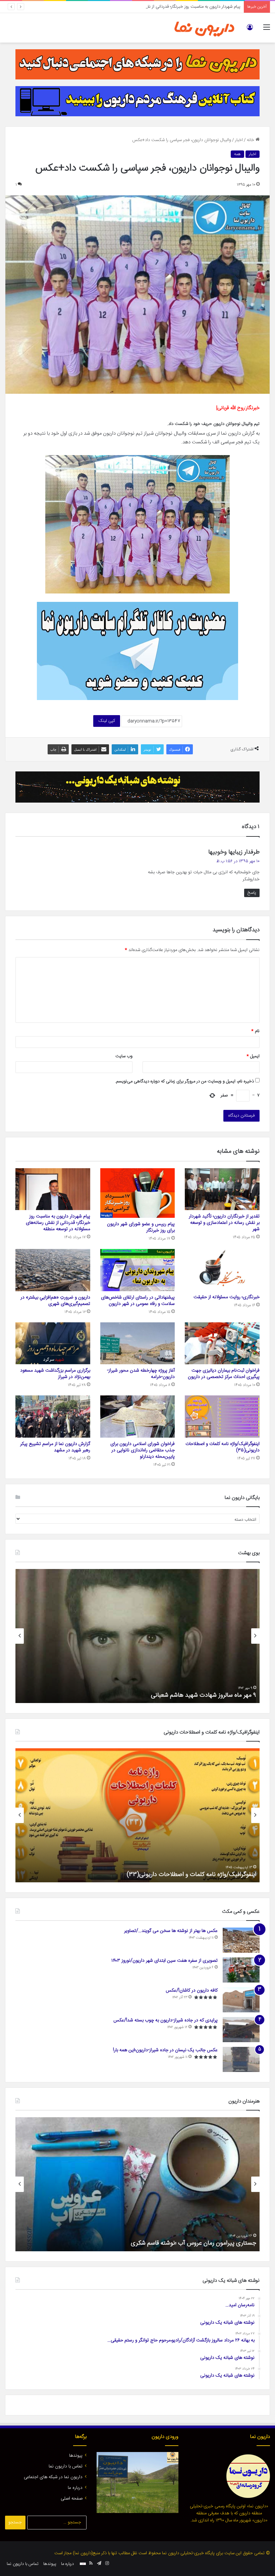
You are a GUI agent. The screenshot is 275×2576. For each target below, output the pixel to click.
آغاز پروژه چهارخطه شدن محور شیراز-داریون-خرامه (141, 1374)
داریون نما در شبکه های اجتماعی (53, 2477)
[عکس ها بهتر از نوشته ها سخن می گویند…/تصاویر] (241, 1940)
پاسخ (252, 893)
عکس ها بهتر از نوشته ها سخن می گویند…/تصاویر (171, 1931)
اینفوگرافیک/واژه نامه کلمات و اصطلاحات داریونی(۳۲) (192, 1875)
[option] (137, 1636)
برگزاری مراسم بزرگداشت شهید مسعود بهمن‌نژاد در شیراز (55, 1374)
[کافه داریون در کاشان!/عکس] (241, 2000)
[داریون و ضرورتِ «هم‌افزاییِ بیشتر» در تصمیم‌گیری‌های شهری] (53, 1270)
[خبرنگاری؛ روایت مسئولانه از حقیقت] (222, 1270)
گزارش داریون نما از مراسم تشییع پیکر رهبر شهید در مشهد (55, 1447)
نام (255, 1031)
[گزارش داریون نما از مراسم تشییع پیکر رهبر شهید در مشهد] (53, 1417)
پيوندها (76, 2456)
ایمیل (253, 1056)
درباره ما (75, 2488)
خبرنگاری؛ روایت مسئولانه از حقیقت (227, 1297)
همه (237, 154)
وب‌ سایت (124, 1056)
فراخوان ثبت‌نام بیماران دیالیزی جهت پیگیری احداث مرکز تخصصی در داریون (224, 1374)
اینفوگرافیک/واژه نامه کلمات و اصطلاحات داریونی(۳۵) (223, 1447)
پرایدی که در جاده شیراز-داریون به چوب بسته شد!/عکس (166, 2020)
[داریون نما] (205, 28)
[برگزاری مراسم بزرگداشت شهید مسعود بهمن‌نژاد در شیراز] (53, 1343)
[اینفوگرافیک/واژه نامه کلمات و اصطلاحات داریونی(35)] (222, 1417)
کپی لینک (107, 721)
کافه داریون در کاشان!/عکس (192, 1991)
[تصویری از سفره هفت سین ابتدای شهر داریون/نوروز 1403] (241, 1970)
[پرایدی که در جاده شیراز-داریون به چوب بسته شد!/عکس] (241, 2030)
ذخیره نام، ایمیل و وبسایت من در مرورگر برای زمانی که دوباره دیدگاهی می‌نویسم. (184, 1081)
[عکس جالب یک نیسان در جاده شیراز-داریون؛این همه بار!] (241, 2059)
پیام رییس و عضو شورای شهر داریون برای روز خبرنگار (141, 1227)
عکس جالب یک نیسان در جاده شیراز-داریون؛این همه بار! (165, 2050)
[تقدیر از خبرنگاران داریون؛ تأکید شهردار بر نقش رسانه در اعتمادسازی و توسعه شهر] (222, 1189)
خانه (251, 140)
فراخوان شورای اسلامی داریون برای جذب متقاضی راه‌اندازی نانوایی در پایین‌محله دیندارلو (143, 1450)
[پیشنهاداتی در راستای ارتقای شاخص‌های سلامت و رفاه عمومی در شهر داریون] (138, 1270)
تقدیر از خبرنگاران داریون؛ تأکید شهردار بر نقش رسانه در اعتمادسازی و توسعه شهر (224, 1223)
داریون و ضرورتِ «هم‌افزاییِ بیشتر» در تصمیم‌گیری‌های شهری (55, 1301)
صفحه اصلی (72, 2499)
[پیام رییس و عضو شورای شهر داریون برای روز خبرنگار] (138, 1193)
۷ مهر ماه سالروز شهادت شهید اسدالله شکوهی (202, 1695)
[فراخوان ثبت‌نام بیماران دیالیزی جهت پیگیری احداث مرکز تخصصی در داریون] (222, 1343)
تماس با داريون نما (66, 2466)
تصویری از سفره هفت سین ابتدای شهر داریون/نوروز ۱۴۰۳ (164, 1961)
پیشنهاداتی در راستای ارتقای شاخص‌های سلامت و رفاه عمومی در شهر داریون (138, 1301)
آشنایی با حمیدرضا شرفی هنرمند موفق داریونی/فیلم (195, 2243)
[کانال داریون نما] (137, 651)
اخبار (239, 140)
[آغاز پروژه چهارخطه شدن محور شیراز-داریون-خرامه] (138, 1343)
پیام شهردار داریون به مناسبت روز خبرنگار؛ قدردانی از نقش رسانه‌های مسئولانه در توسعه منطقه (160, 7)
